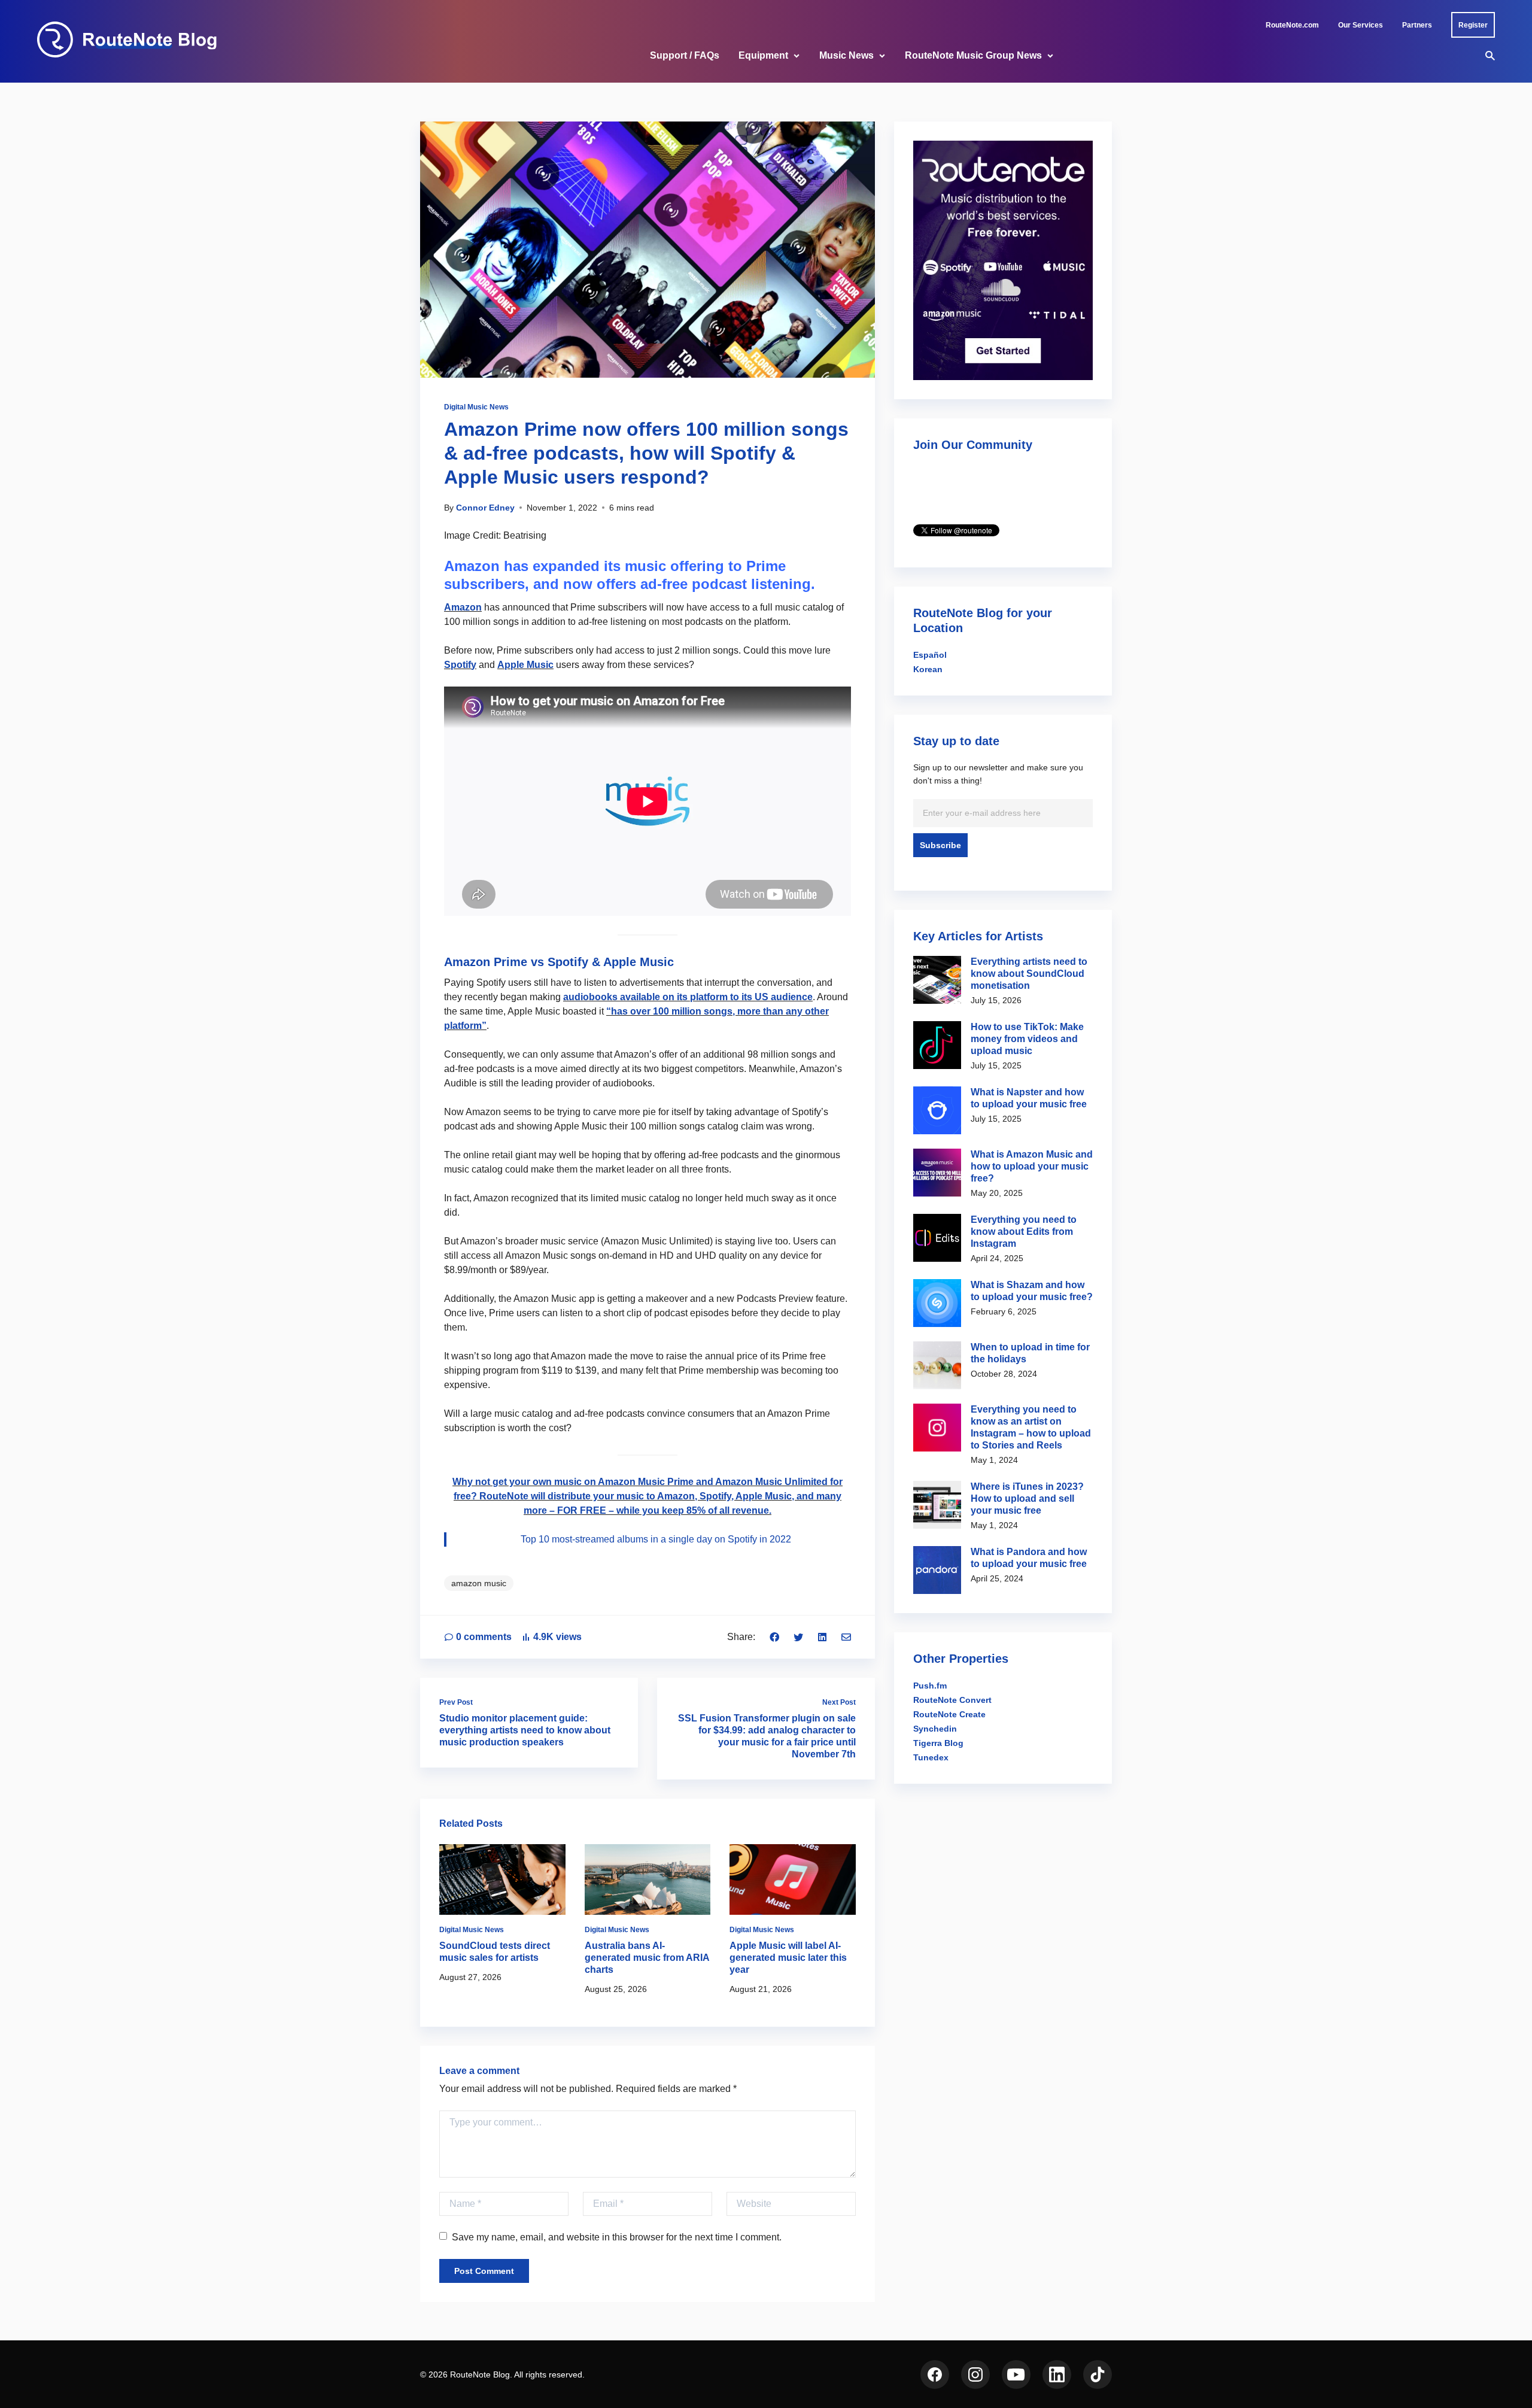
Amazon (463, 607)
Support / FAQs (685, 55)
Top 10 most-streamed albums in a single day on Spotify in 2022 (656, 1539)
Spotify (460, 665)
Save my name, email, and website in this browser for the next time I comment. (617, 2237)
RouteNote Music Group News (973, 55)
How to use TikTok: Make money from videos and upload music (1027, 1039)
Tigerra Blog (938, 1743)
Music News (846, 55)
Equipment (763, 55)
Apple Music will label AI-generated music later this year (788, 1958)
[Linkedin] (822, 1637)
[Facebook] (774, 1637)
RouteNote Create (949, 1714)
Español (930, 655)
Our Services (1361, 25)
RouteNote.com (1292, 25)
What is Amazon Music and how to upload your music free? (1032, 1166)
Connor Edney (485, 508)
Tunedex (931, 1757)
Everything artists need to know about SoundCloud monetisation (1029, 974)
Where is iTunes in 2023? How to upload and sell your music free (1027, 1498)
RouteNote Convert (952, 1700)
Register (1473, 25)
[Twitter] (798, 1637)
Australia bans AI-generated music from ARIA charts (647, 1958)
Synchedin (935, 1729)
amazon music (479, 1583)
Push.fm (930, 1686)
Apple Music (525, 665)
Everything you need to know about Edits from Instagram (1024, 1232)
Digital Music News (476, 407)
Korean (928, 669)
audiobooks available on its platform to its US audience (688, 997)
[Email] (846, 1637)
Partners (1417, 25)
